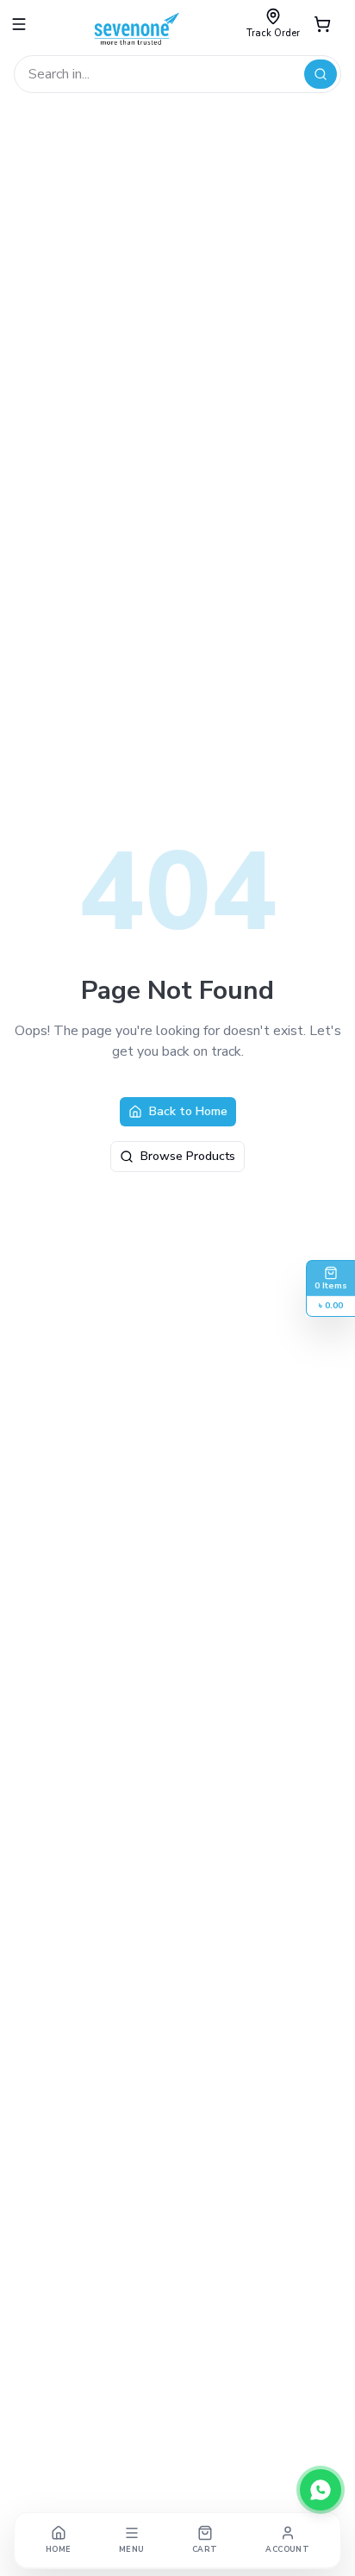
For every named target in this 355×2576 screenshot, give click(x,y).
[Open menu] (19, 24)
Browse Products (188, 1156)
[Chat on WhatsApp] (321, 2490)
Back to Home (188, 1111)
